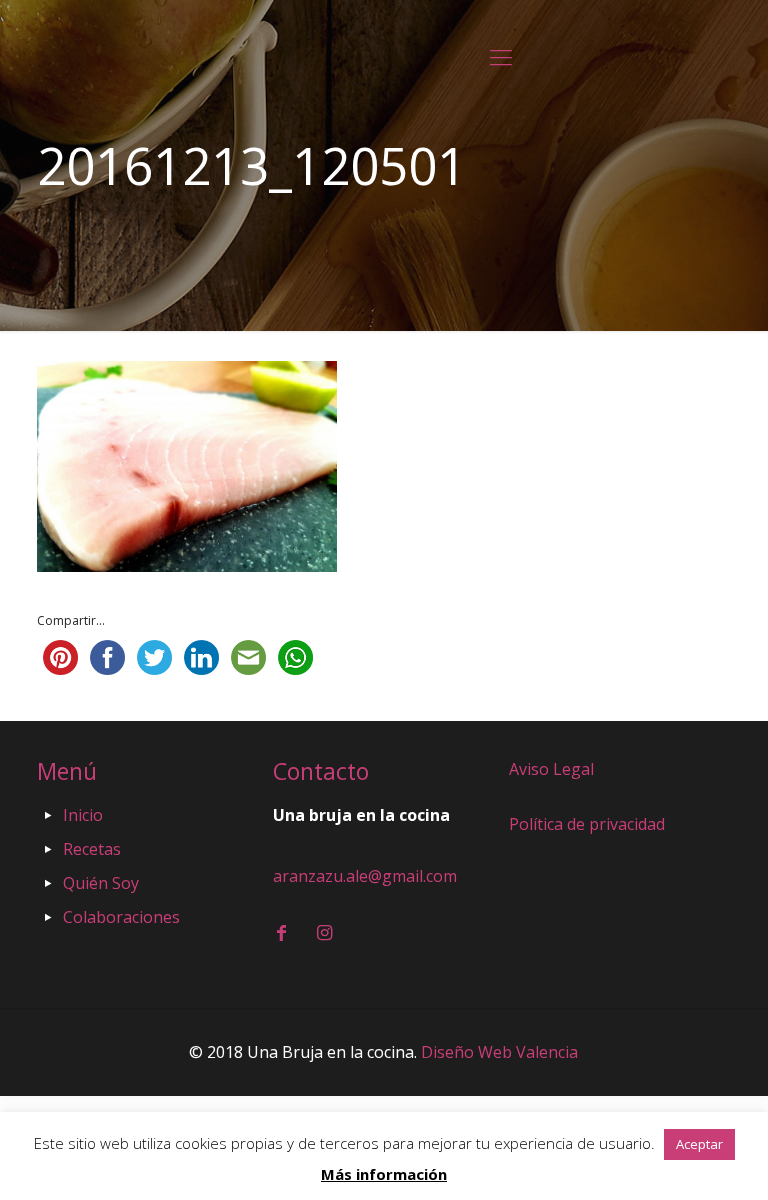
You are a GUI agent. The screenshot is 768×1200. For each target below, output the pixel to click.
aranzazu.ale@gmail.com (365, 876)
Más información (384, 1174)
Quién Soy (101, 883)
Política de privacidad (587, 824)
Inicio (83, 815)
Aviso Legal (551, 769)
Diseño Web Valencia (499, 1052)
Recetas (92, 849)
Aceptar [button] (699, 1144)
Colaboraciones (121, 917)
